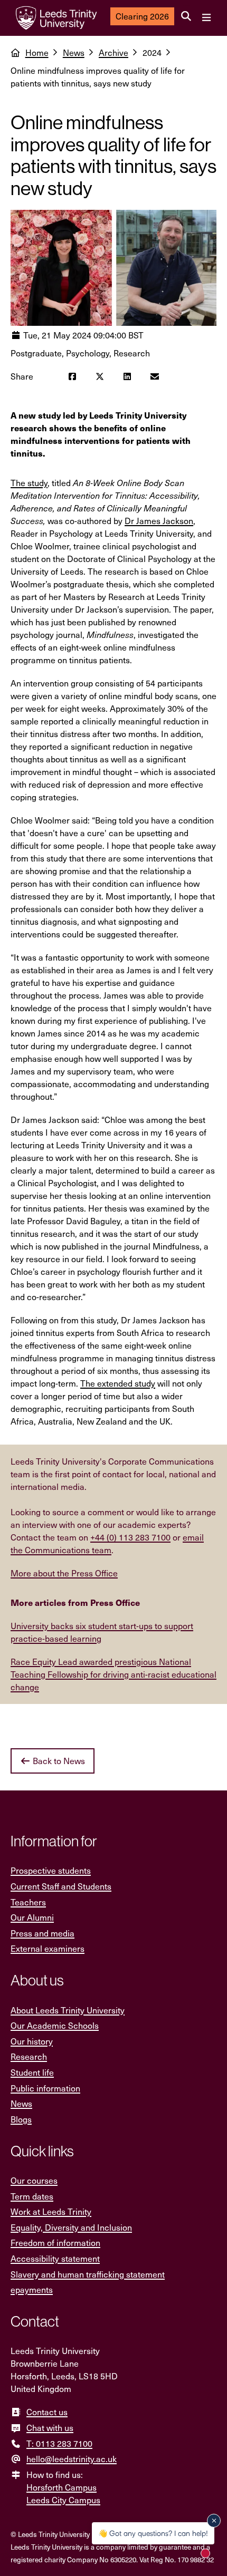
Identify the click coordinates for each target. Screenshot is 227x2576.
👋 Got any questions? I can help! (153, 2533)
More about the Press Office (64, 1573)
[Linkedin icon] (127, 376)
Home (37, 52)
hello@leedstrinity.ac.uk (72, 2459)
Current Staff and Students (61, 1886)
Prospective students (51, 1870)
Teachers (28, 1902)
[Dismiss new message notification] (214, 2521)
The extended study (118, 1383)
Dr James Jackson (159, 521)
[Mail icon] (155, 376)
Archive (113, 52)
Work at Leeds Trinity (51, 2211)
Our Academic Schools (55, 2025)
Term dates (32, 2196)
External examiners (48, 1948)
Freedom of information (55, 2243)
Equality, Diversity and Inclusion (71, 2227)
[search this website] (186, 16)
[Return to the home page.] (56, 18)
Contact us (47, 2412)
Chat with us (50, 2428)
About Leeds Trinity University (68, 2010)
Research (29, 2056)
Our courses (34, 2180)
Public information (45, 2088)
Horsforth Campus (62, 2487)
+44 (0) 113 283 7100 (130, 1537)
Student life (32, 2072)
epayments (32, 2289)
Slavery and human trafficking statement (88, 2274)
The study (29, 483)
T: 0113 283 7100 (59, 2443)
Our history (32, 2041)
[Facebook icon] (72, 376)
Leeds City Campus (63, 2500)
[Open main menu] (206, 18)
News (74, 52)
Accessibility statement (55, 2258)
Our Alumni (32, 1917)
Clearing (142, 16)
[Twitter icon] (100, 376)
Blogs (21, 2119)
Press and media (42, 1933)
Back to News (58, 1761)
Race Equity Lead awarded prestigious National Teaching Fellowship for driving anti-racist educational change (113, 1674)
